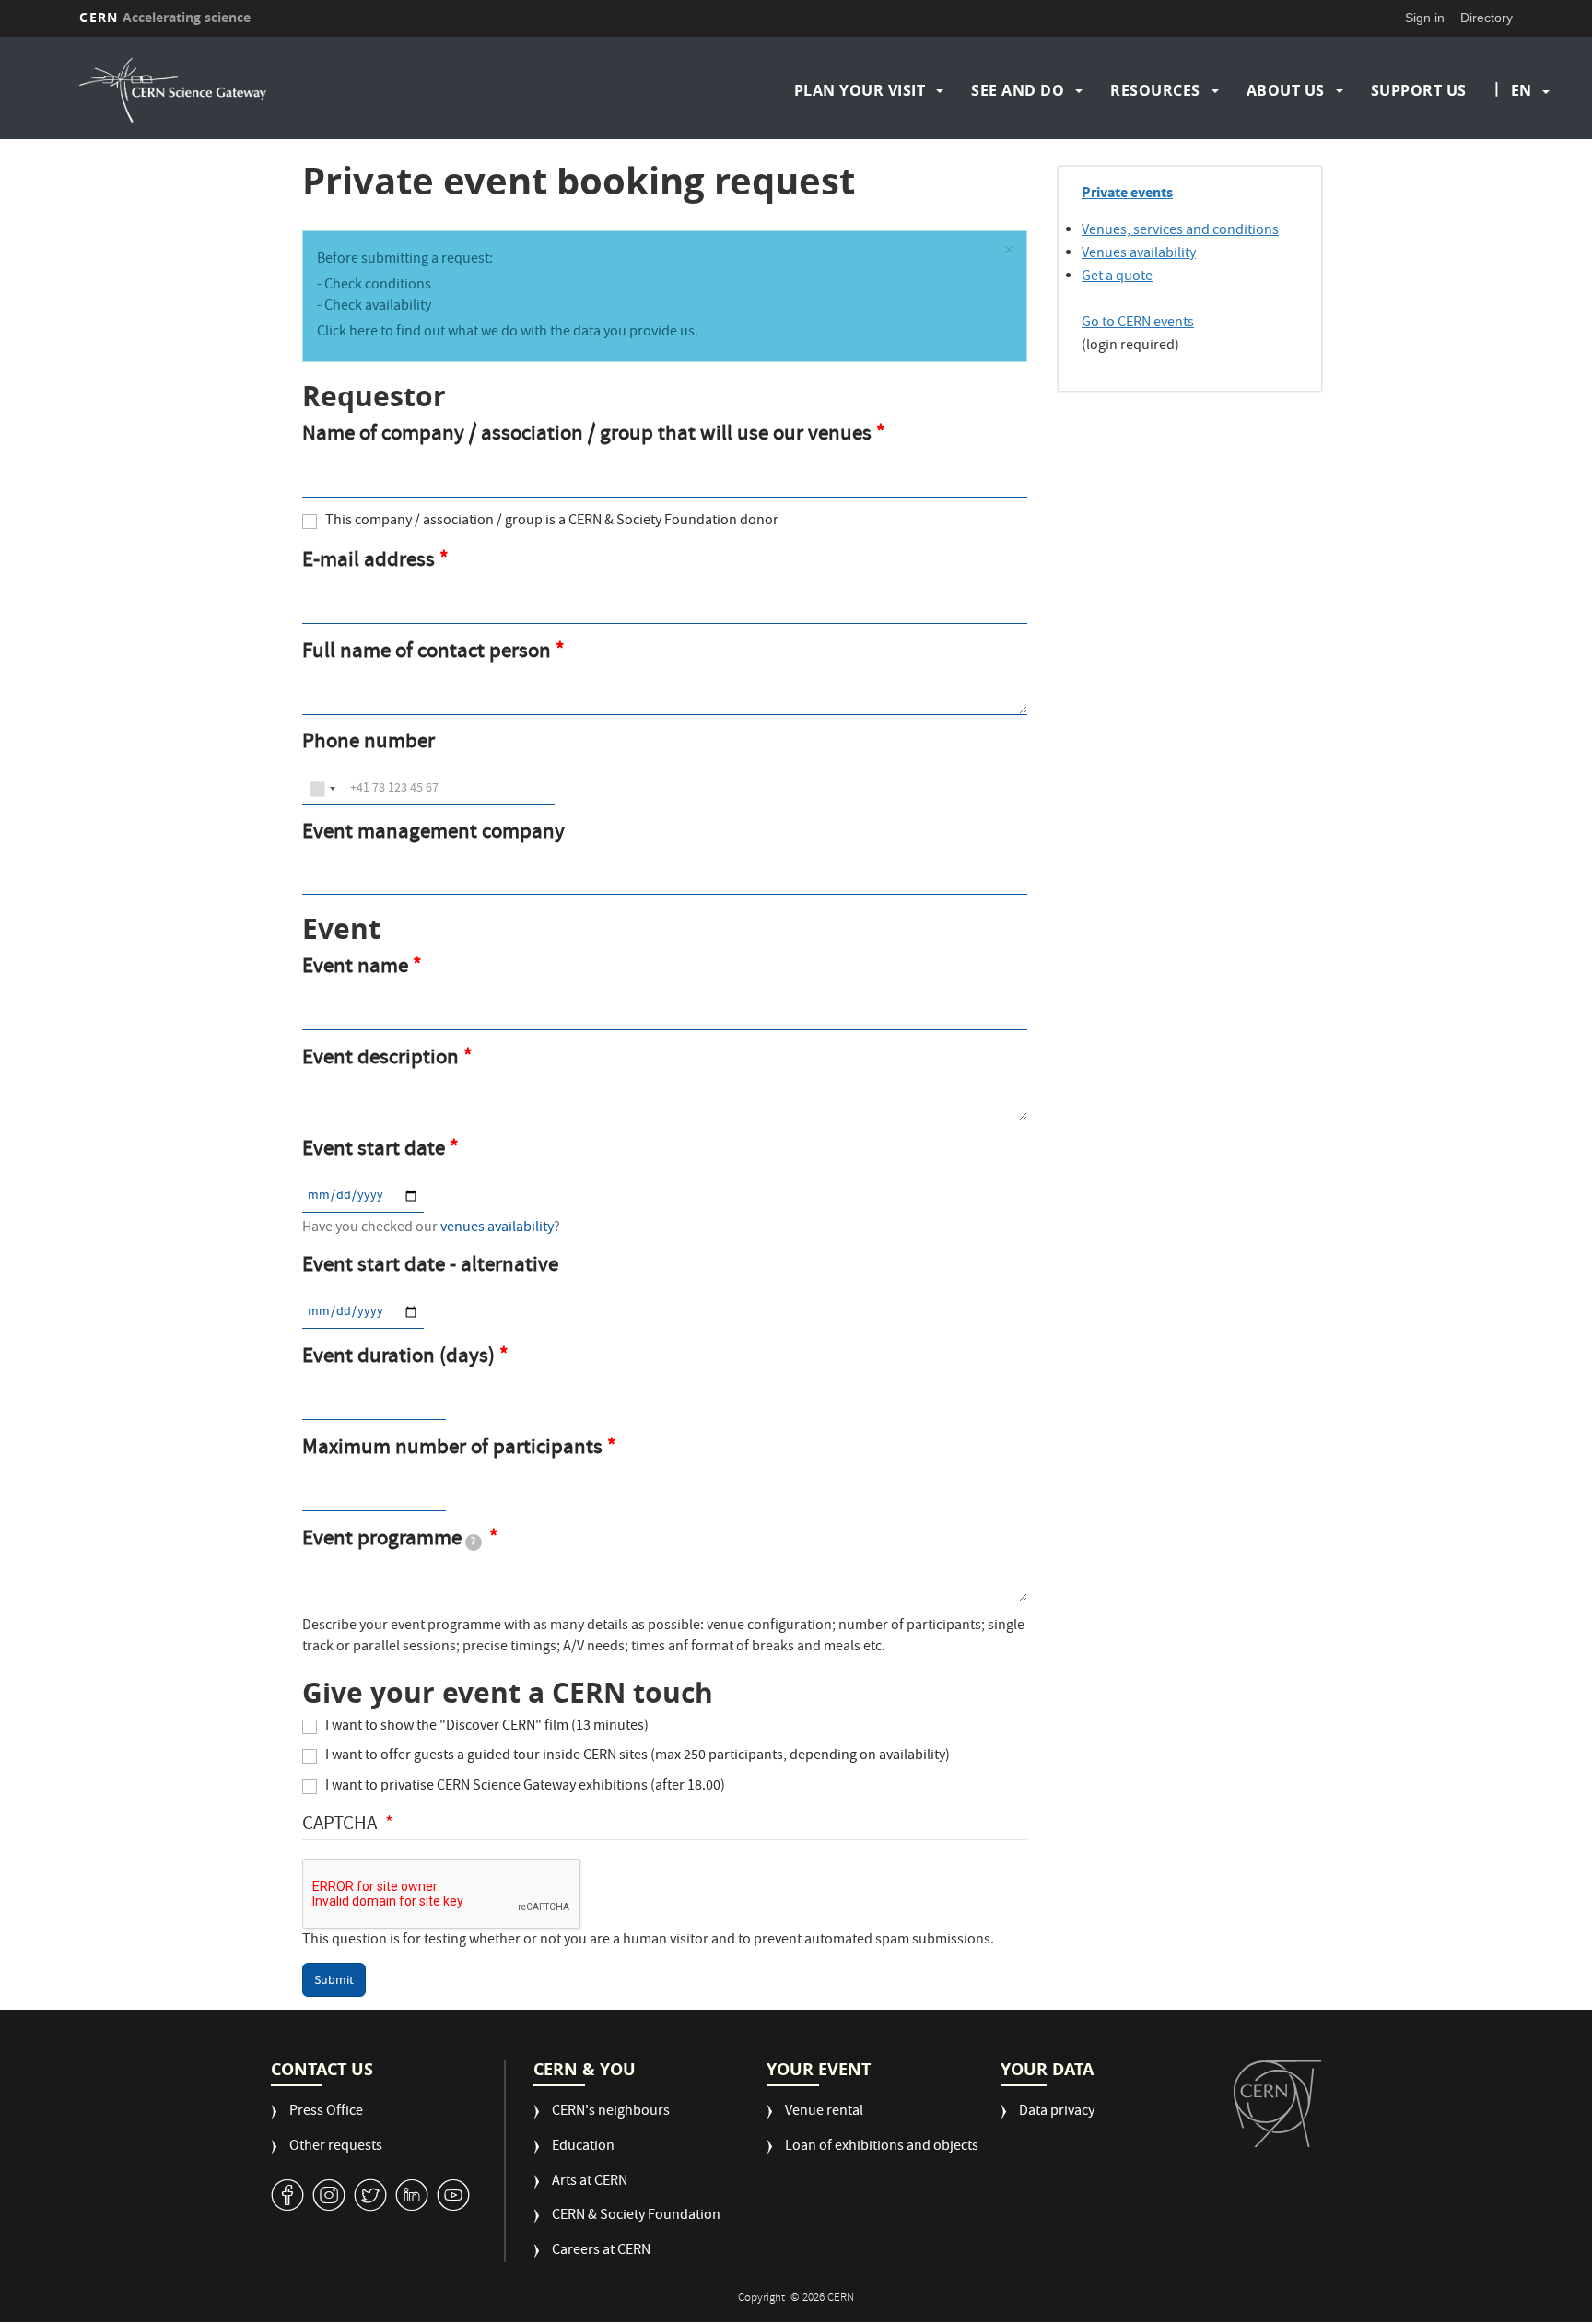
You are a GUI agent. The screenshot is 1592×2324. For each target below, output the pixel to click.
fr (1522, 149)
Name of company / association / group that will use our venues (587, 436)
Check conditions (378, 286)
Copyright (763, 2299)
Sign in (1425, 18)
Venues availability (1139, 254)
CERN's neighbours (611, 2113)
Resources (1155, 90)
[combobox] (322, 789)
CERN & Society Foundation (636, 2217)
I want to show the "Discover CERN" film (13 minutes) (487, 1727)
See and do (1018, 90)
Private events (1127, 192)
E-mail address (369, 562)
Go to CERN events (1138, 323)
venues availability (497, 1228)
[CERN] (1277, 2104)
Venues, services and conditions (1180, 231)
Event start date (374, 1151)
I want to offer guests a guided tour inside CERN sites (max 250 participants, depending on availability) (638, 1757)
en (1521, 90)
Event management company (433, 834)
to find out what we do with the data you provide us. (538, 333)
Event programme (389, 1541)
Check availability (378, 307)
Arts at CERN (590, 2183)
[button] (1009, 253)
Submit (334, 1981)
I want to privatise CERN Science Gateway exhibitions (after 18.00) (525, 1787)
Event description (380, 1060)
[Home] (254, 90)
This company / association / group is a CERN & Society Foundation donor (552, 522)
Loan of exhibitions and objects (882, 2148)
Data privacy (1057, 2113)
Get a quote (1117, 277)
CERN (165, 17)
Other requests (336, 2148)
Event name (355, 968)
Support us (1419, 90)
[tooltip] (474, 1543)
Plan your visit (860, 90)
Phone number (369, 744)
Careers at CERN (601, 2252)
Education (583, 2148)
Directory (1487, 18)
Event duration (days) (398, 1358)
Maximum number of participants (452, 1450)
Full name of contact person (427, 653)
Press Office (326, 2113)
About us (1286, 90)
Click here (347, 333)
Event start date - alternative (430, 1268)
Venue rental (824, 2113)
